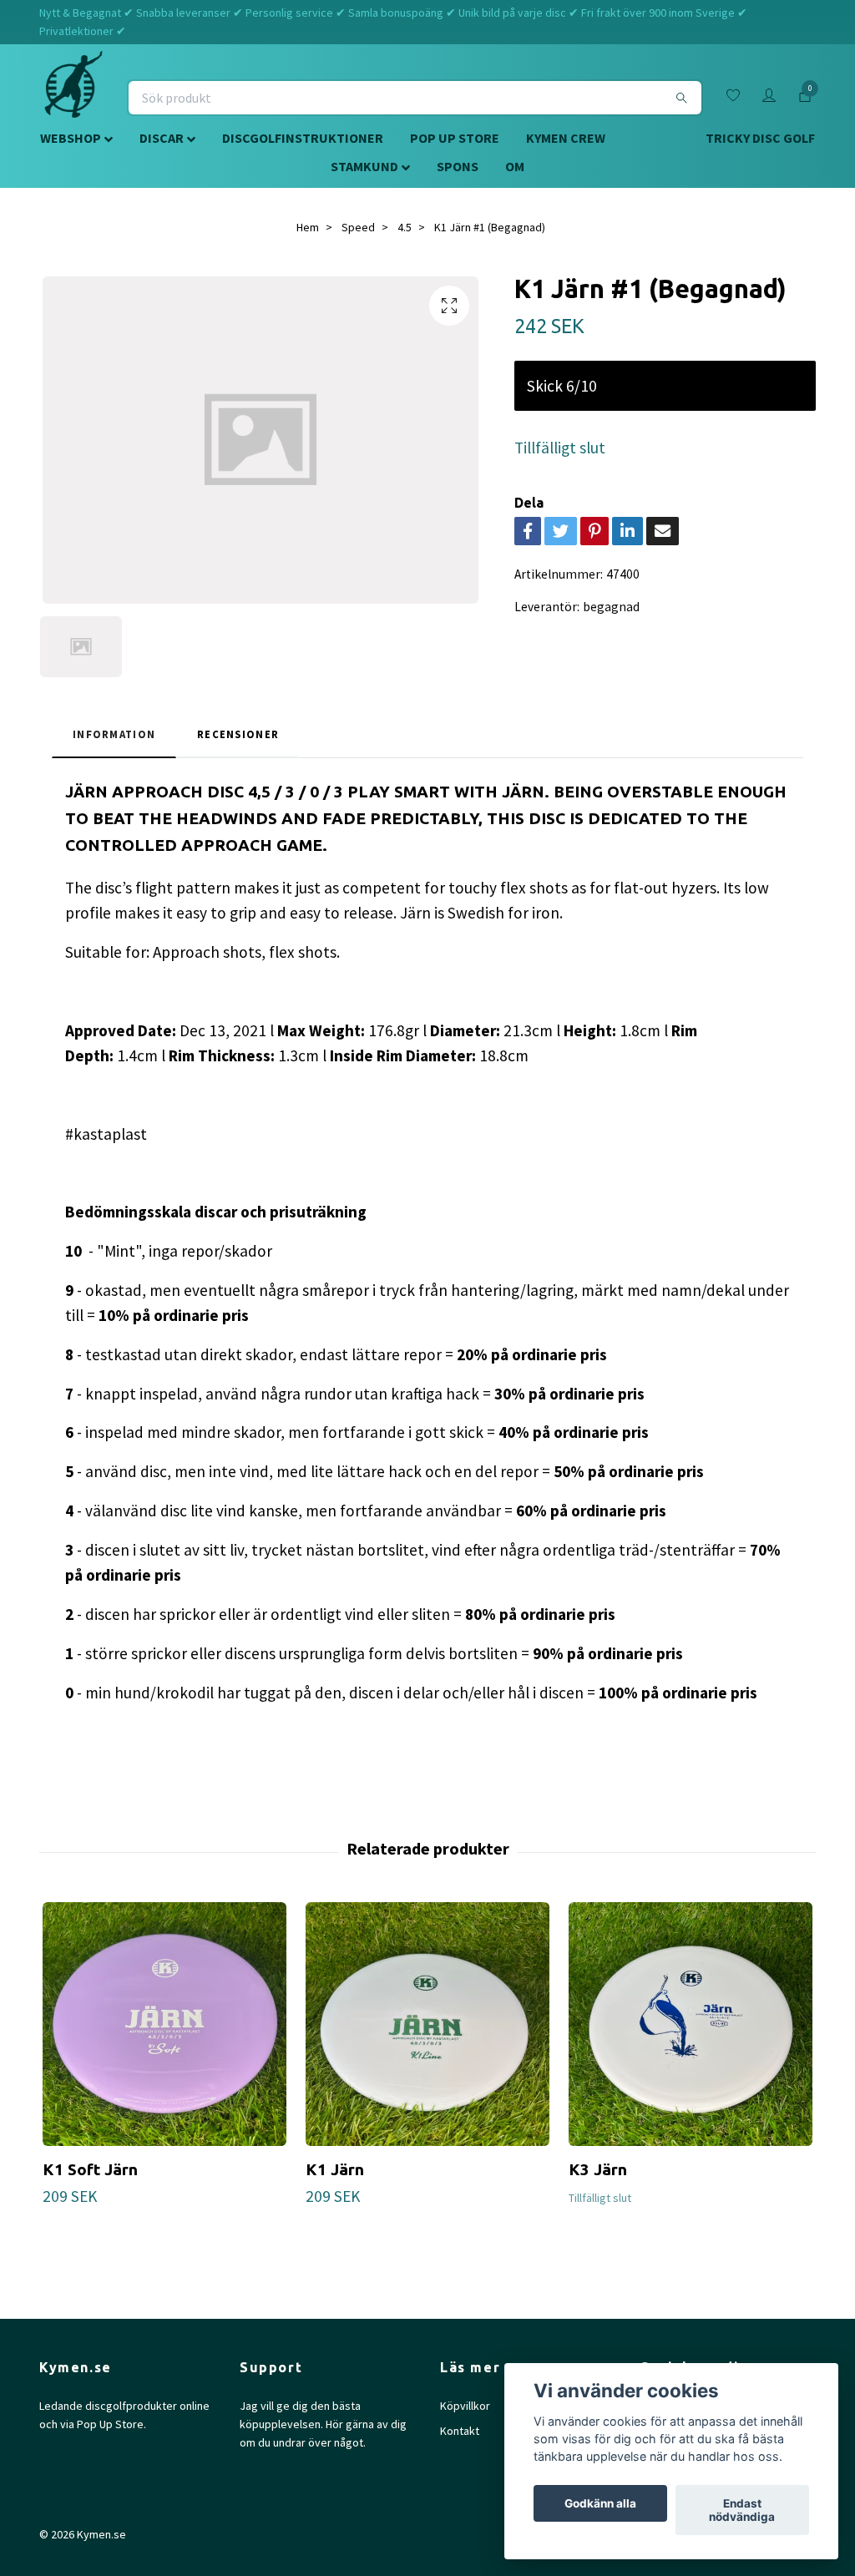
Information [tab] (114, 734)
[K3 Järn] (691, 2024)
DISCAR (162, 138)
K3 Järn (598, 2169)
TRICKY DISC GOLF (760, 138)
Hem (308, 227)
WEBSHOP (71, 138)
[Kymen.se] (73, 98)
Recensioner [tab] (238, 734)
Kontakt (460, 2431)
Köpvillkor (465, 2406)
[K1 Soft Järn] (164, 2024)
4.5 (405, 227)
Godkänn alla (600, 2503)
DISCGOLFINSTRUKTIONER (303, 138)
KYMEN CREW (566, 138)
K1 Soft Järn (90, 2169)
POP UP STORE (455, 138)
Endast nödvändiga (742, 2510)
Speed (358, 227)
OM (515, 166)
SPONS (458, 166)
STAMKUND (364, 166)
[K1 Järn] (427, 2024)
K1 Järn (335, 2169)
